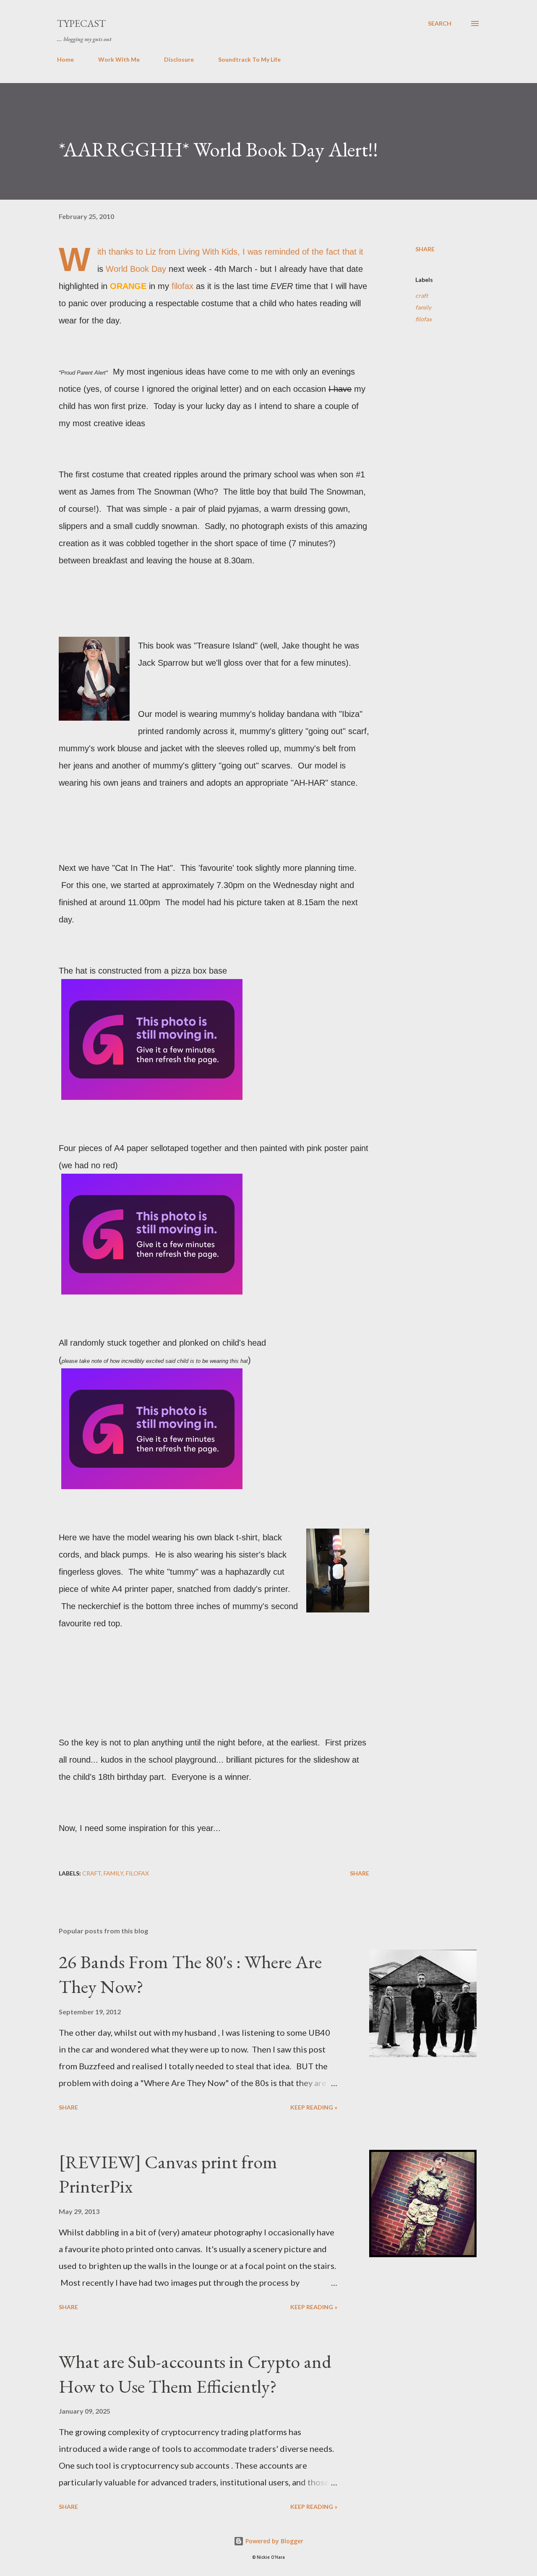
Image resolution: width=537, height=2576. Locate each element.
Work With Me (119, 59)
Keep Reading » (314, 2107)
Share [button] (425, 249)
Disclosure (179, 59)
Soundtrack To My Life (249, 59)
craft (422, 296)
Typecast (81, 23)
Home (65, 59)
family (423, 307)
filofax (184, 286)
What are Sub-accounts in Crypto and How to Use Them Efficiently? (195, 2374)
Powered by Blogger (274, 2541)
